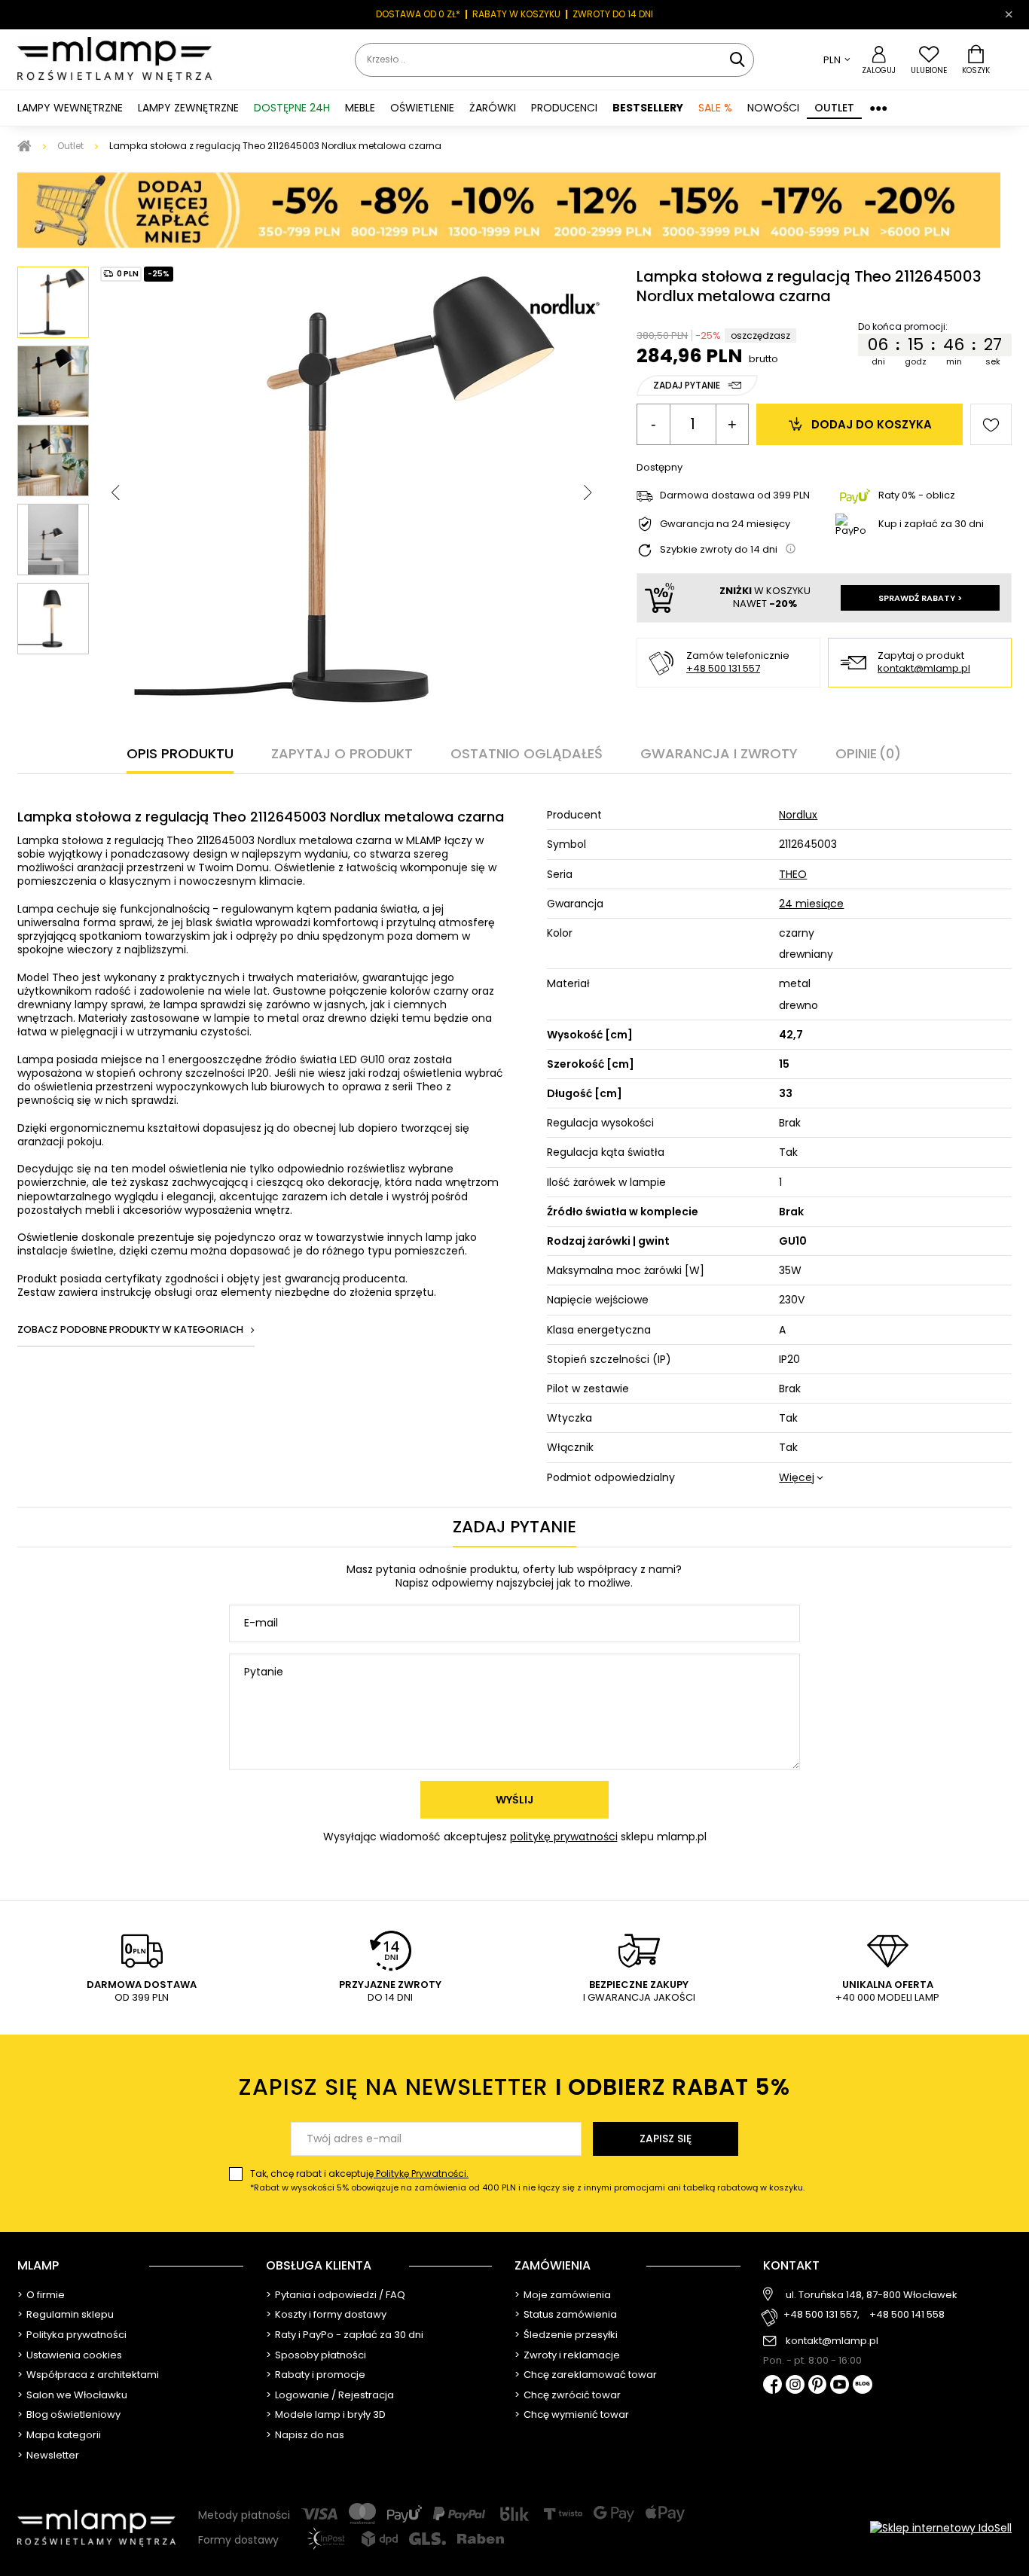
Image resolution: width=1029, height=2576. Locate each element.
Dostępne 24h (292, 108)
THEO (793, 874)
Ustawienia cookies (74, 2355)
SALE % (715, 108)
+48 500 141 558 (907, 2315)
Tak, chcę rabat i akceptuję (527, 2180)
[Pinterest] (818, 2386)
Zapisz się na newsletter (514, 2087)
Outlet (834, 108)
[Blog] (863, 2386)
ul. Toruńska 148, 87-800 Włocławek (872, 2295)
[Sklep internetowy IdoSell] (941, 2528)
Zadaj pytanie (687, 385)
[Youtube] (840, 2385)
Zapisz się (666, 2139)
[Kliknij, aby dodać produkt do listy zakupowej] (991, 424)
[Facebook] (773, 2386)
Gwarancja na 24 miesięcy (725, 524)
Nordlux (798, 815)
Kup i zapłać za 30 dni (931, 524)
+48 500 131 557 (723, 668)
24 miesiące (811, 904)
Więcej (797, 1477)
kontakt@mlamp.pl (924, 669)
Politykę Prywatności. (421, 2174)
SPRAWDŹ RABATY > (920, 598)
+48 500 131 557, (821, 2315)
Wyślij (514, 1800)
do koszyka (872, 424)
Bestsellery (648, 108)
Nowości (773, 108)
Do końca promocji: (901, 327)
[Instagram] (795, 2385)
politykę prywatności (564, 1837)
